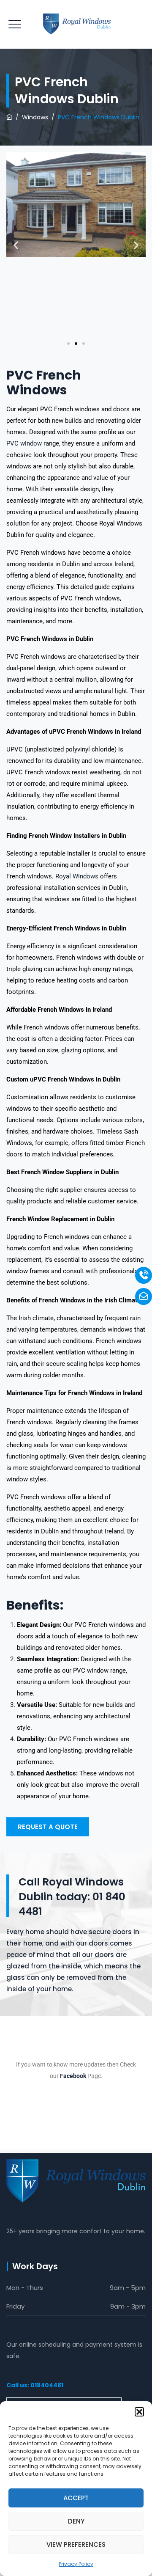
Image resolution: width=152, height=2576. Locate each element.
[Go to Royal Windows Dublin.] (9, 117)
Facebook (73, 2076)
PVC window (24, 443)
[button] (139, 2412)
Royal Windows (77, 876)
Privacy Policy (76, 2564)
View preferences (76, 2544)
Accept (76, 2498)
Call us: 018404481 (35, 2385)
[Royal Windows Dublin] (76, 24)
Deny (76, 2521)
